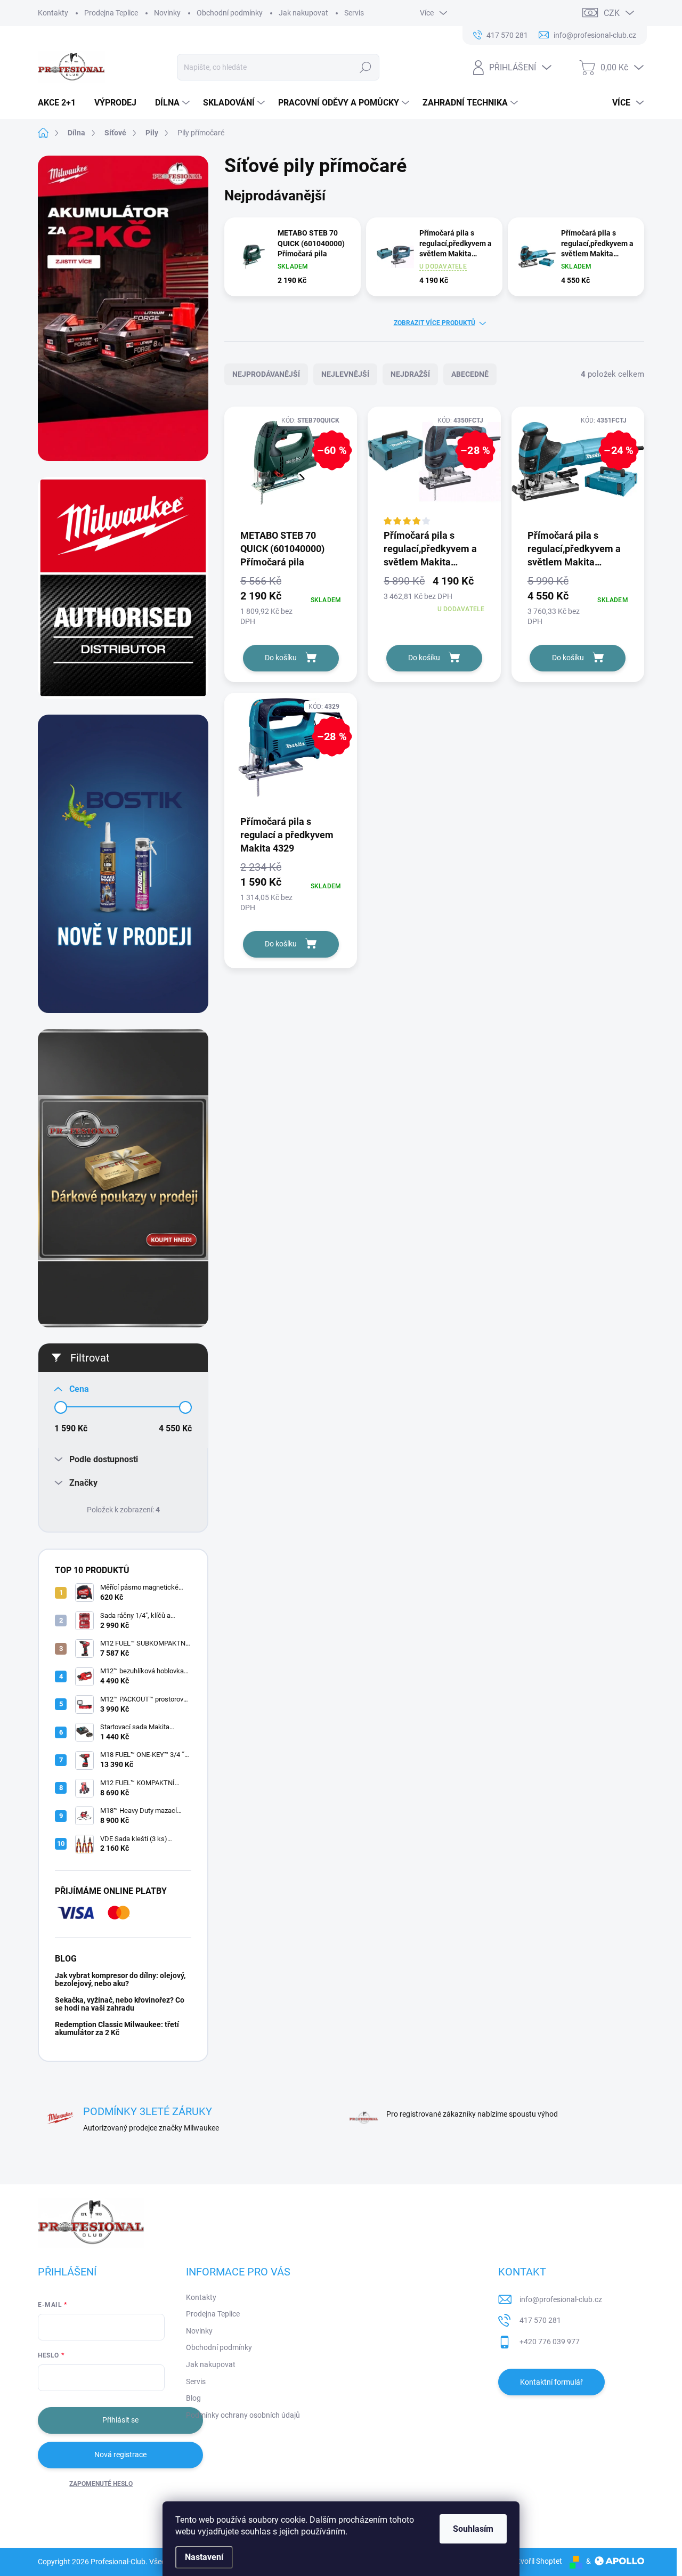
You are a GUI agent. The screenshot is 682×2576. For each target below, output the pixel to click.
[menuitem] (61, 103)
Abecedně (470, 374)
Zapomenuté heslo (101, 2484)
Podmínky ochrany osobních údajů (243, 2415)
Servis (354, 13)
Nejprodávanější (266, 374)
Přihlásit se (120, 2420)
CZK (612, 13)
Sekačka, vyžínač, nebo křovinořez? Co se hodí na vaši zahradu (120, 2004)
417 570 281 (540, 2320)
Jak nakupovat (303, 13)
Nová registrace (120, 2455)
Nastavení (204, 2557)
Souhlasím (473, 2529)
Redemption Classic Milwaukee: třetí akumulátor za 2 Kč (117, 2028)
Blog (193, 2398)
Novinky (167, 13)
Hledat (366, 67)
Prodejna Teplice (111, 13)
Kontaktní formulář (551, 2382)
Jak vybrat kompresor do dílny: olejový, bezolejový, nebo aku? (120, 1979)
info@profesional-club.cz (561, 2299)
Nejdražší (410, 374)
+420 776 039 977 (550, 2342)
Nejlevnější (345, 374)
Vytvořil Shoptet (536, 2561)
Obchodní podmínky (230, 13)
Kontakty (53, 13)
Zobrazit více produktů (435, 323)
